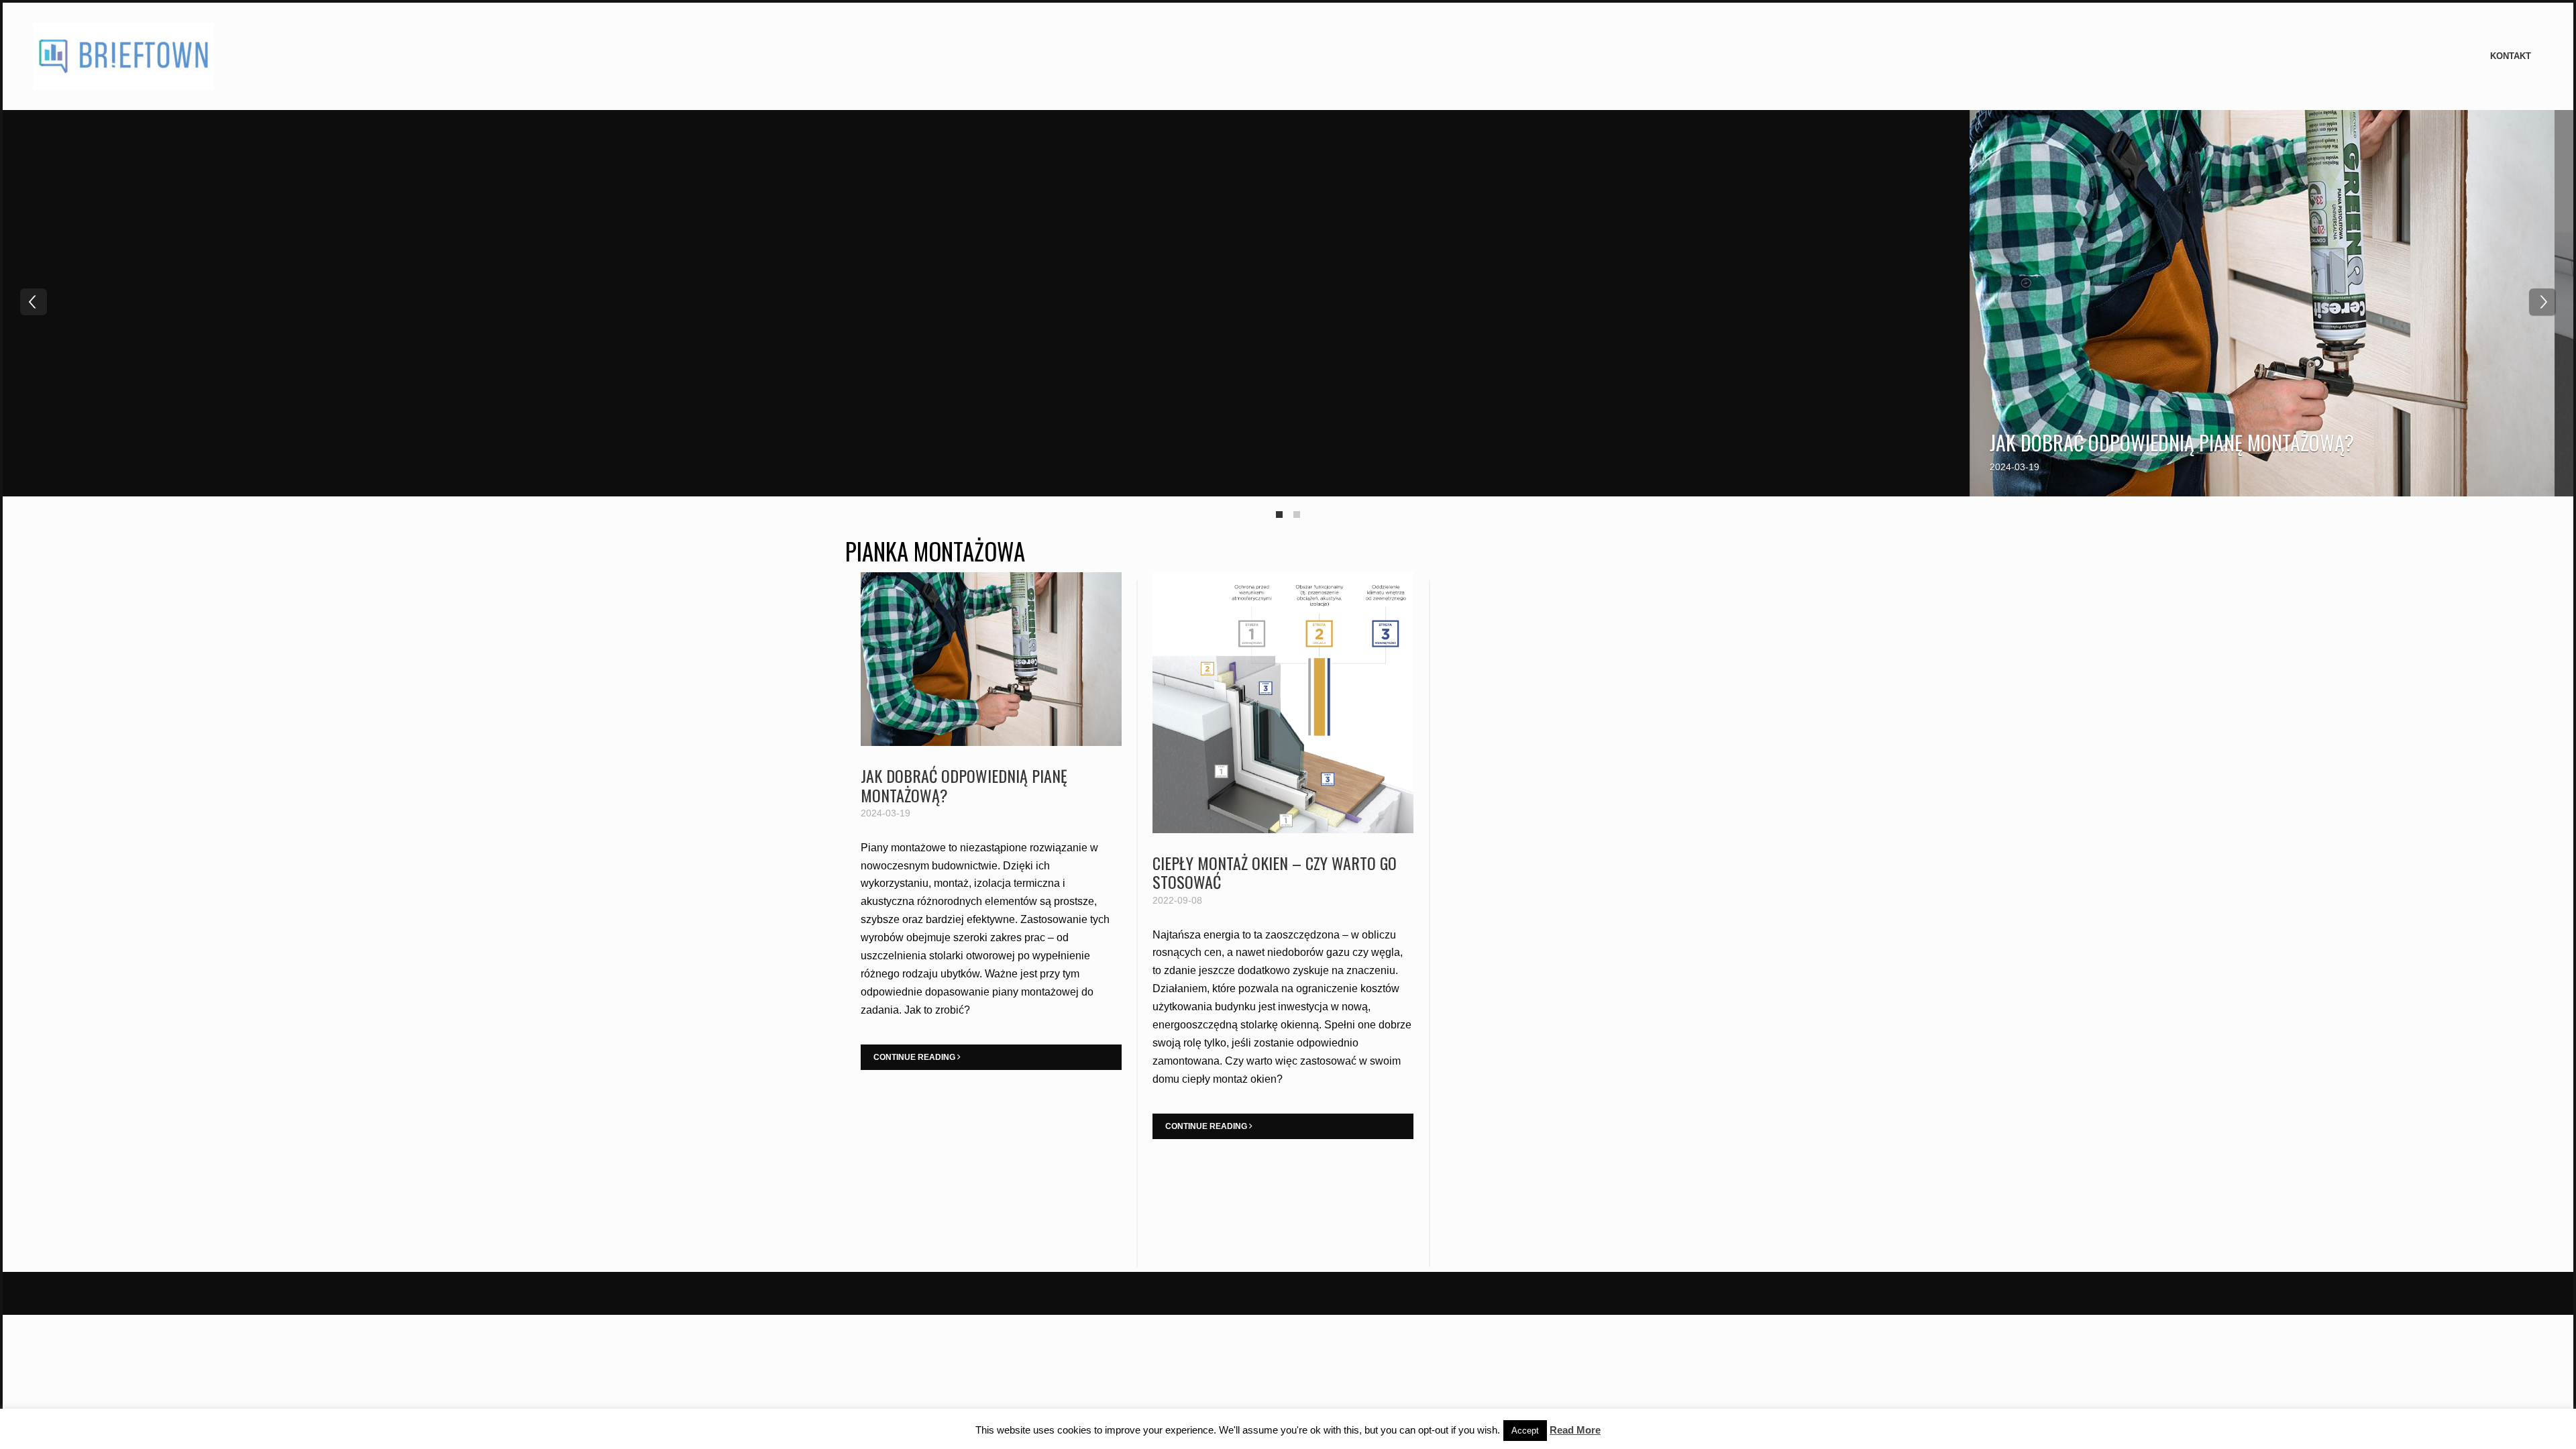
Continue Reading (915, 1057)
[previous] (34, 302)
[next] (2542, 302)
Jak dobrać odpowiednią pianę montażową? (2172, 442)
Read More (1575, 1430)
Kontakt (2511, 56)
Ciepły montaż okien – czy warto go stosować (1275, 872)
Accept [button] (1525, 1431)
